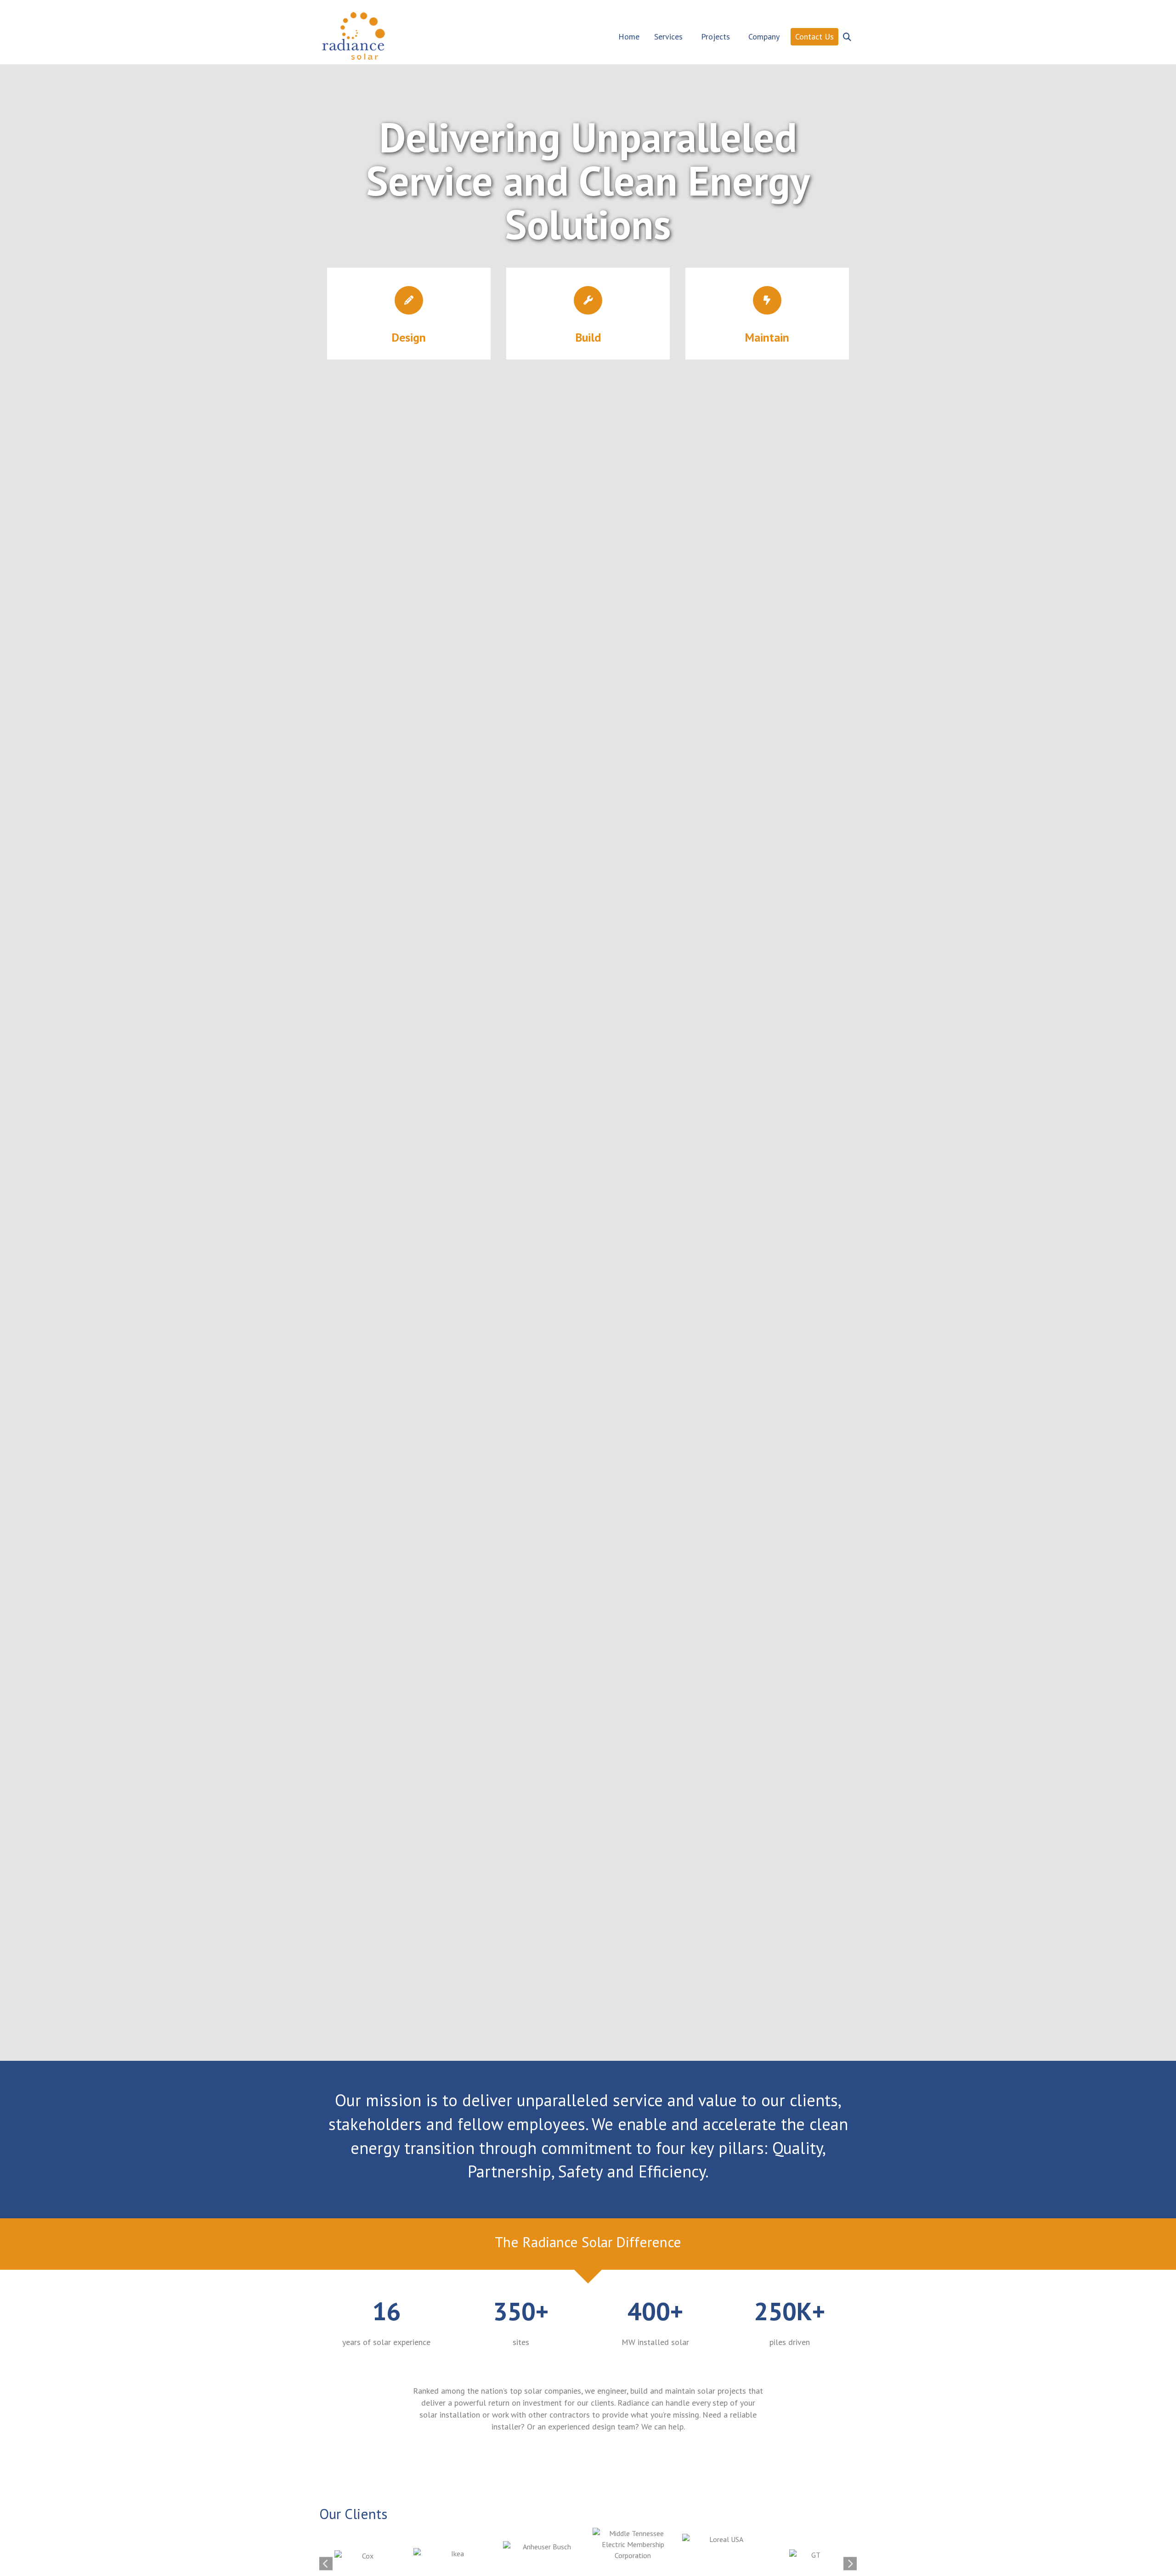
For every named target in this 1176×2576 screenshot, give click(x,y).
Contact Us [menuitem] (814, 37)
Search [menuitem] (848, 32)
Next (850, 2564)
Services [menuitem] (668, 37)
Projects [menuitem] (715, 37)
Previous (326, 2564)
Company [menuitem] (764, 37)
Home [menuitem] (629, 37)
